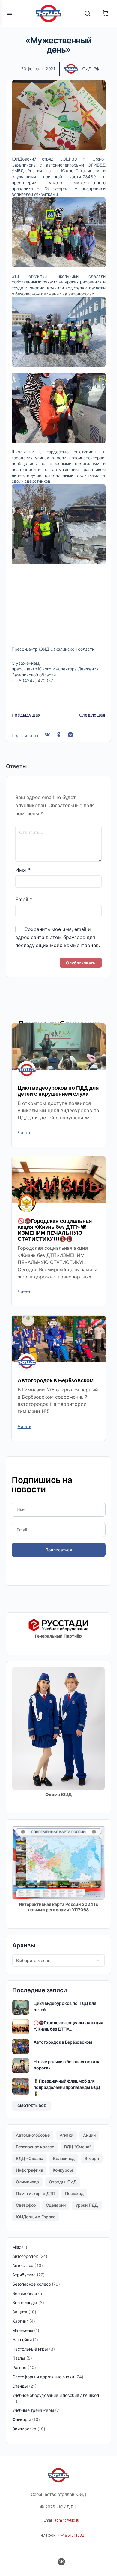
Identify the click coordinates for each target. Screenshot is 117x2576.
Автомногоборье (33, 2135)
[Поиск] (89, 13)
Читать (25, 1133)
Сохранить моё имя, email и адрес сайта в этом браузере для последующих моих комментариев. (58, 937)
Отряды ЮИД (63, 2182)
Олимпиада (27, 2182)
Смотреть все (32, 2106)
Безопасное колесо (35, 2147)
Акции (89, 2135)
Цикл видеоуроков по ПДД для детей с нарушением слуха (58, 1091)
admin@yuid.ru (67, 2520)
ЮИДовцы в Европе (36, 2217)
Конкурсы (63, 2170)
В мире (92, 2158)
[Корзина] (106, 13)
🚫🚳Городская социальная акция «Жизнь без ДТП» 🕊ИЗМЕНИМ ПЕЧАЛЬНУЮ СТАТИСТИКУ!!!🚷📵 (55, 1230)
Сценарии (56, 2205)
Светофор (26, 2205)
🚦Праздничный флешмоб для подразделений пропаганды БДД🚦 (67, 2087)
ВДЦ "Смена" (78, 2147)
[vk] (61, 2562)
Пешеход (74, 2193)
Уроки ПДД (87, 2205)
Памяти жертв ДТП (36, 2193)
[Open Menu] (10, 13)
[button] (48, 735)
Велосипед (64, 2158)
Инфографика (29, 2170)
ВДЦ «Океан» (30, 2158)
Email (24, 900)
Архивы (24, 1945)
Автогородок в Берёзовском (56, 1380)
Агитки (67, 2135)
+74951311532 (71, 2535)
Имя (23, 870)
